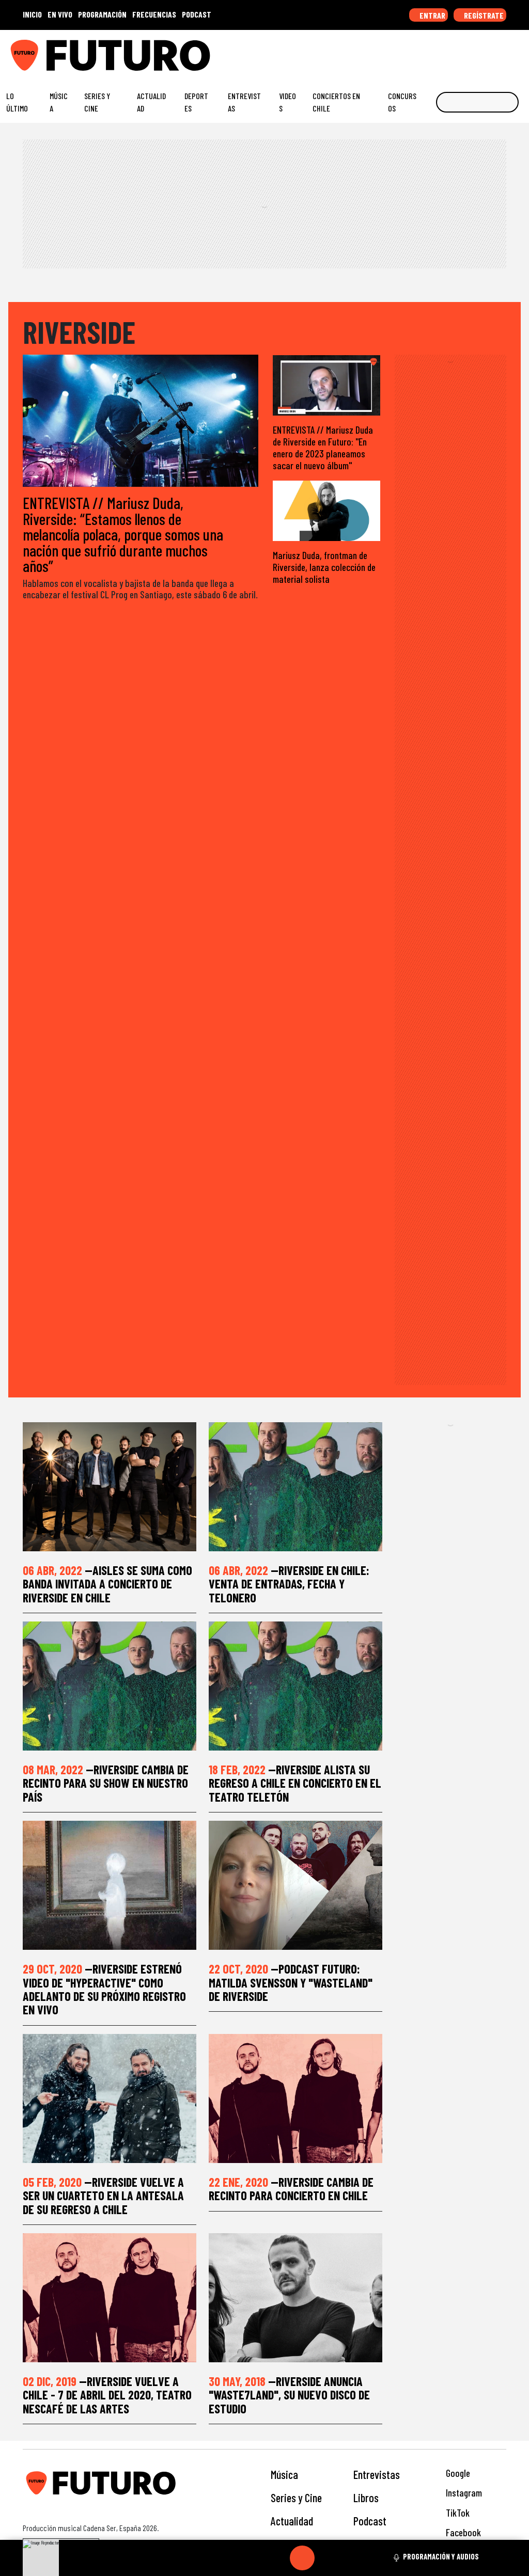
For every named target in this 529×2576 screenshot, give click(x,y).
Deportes (196, 102)
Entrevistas (244, 102)
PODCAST (197, 14)
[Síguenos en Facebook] (454, 51)
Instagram (463, 2493)
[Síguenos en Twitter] (470, 51)
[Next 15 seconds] (327, 2558)
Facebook (462, 2532)
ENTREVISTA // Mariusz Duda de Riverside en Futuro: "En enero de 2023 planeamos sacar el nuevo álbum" (323, 448)
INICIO (32, 14)
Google (457, 2473)
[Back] (253, 2558)
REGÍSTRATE (483, 15)
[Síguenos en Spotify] (502, 51)
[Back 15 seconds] (277, 2558)
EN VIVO (60, 14)
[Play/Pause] (302, 2558)
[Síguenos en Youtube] (486, 51)
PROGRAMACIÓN (102, 14)
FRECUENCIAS (154, 14)
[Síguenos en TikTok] (438, 51)
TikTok (457, 2513)
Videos (287, 102)
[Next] (352, 2558)
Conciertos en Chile (336, 102)
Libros (366, 2498)
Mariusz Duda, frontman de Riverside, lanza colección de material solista (324, 567)
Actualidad (151, 102)
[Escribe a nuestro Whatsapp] (518, 51)
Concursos (402, 102)
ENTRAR (432, 15)
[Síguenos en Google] (406, 51)
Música (59, 102)
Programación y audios (441, 2556)
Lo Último (17, 102)
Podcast (370, 2521)
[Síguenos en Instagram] (422, 51)
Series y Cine (97, 102)
